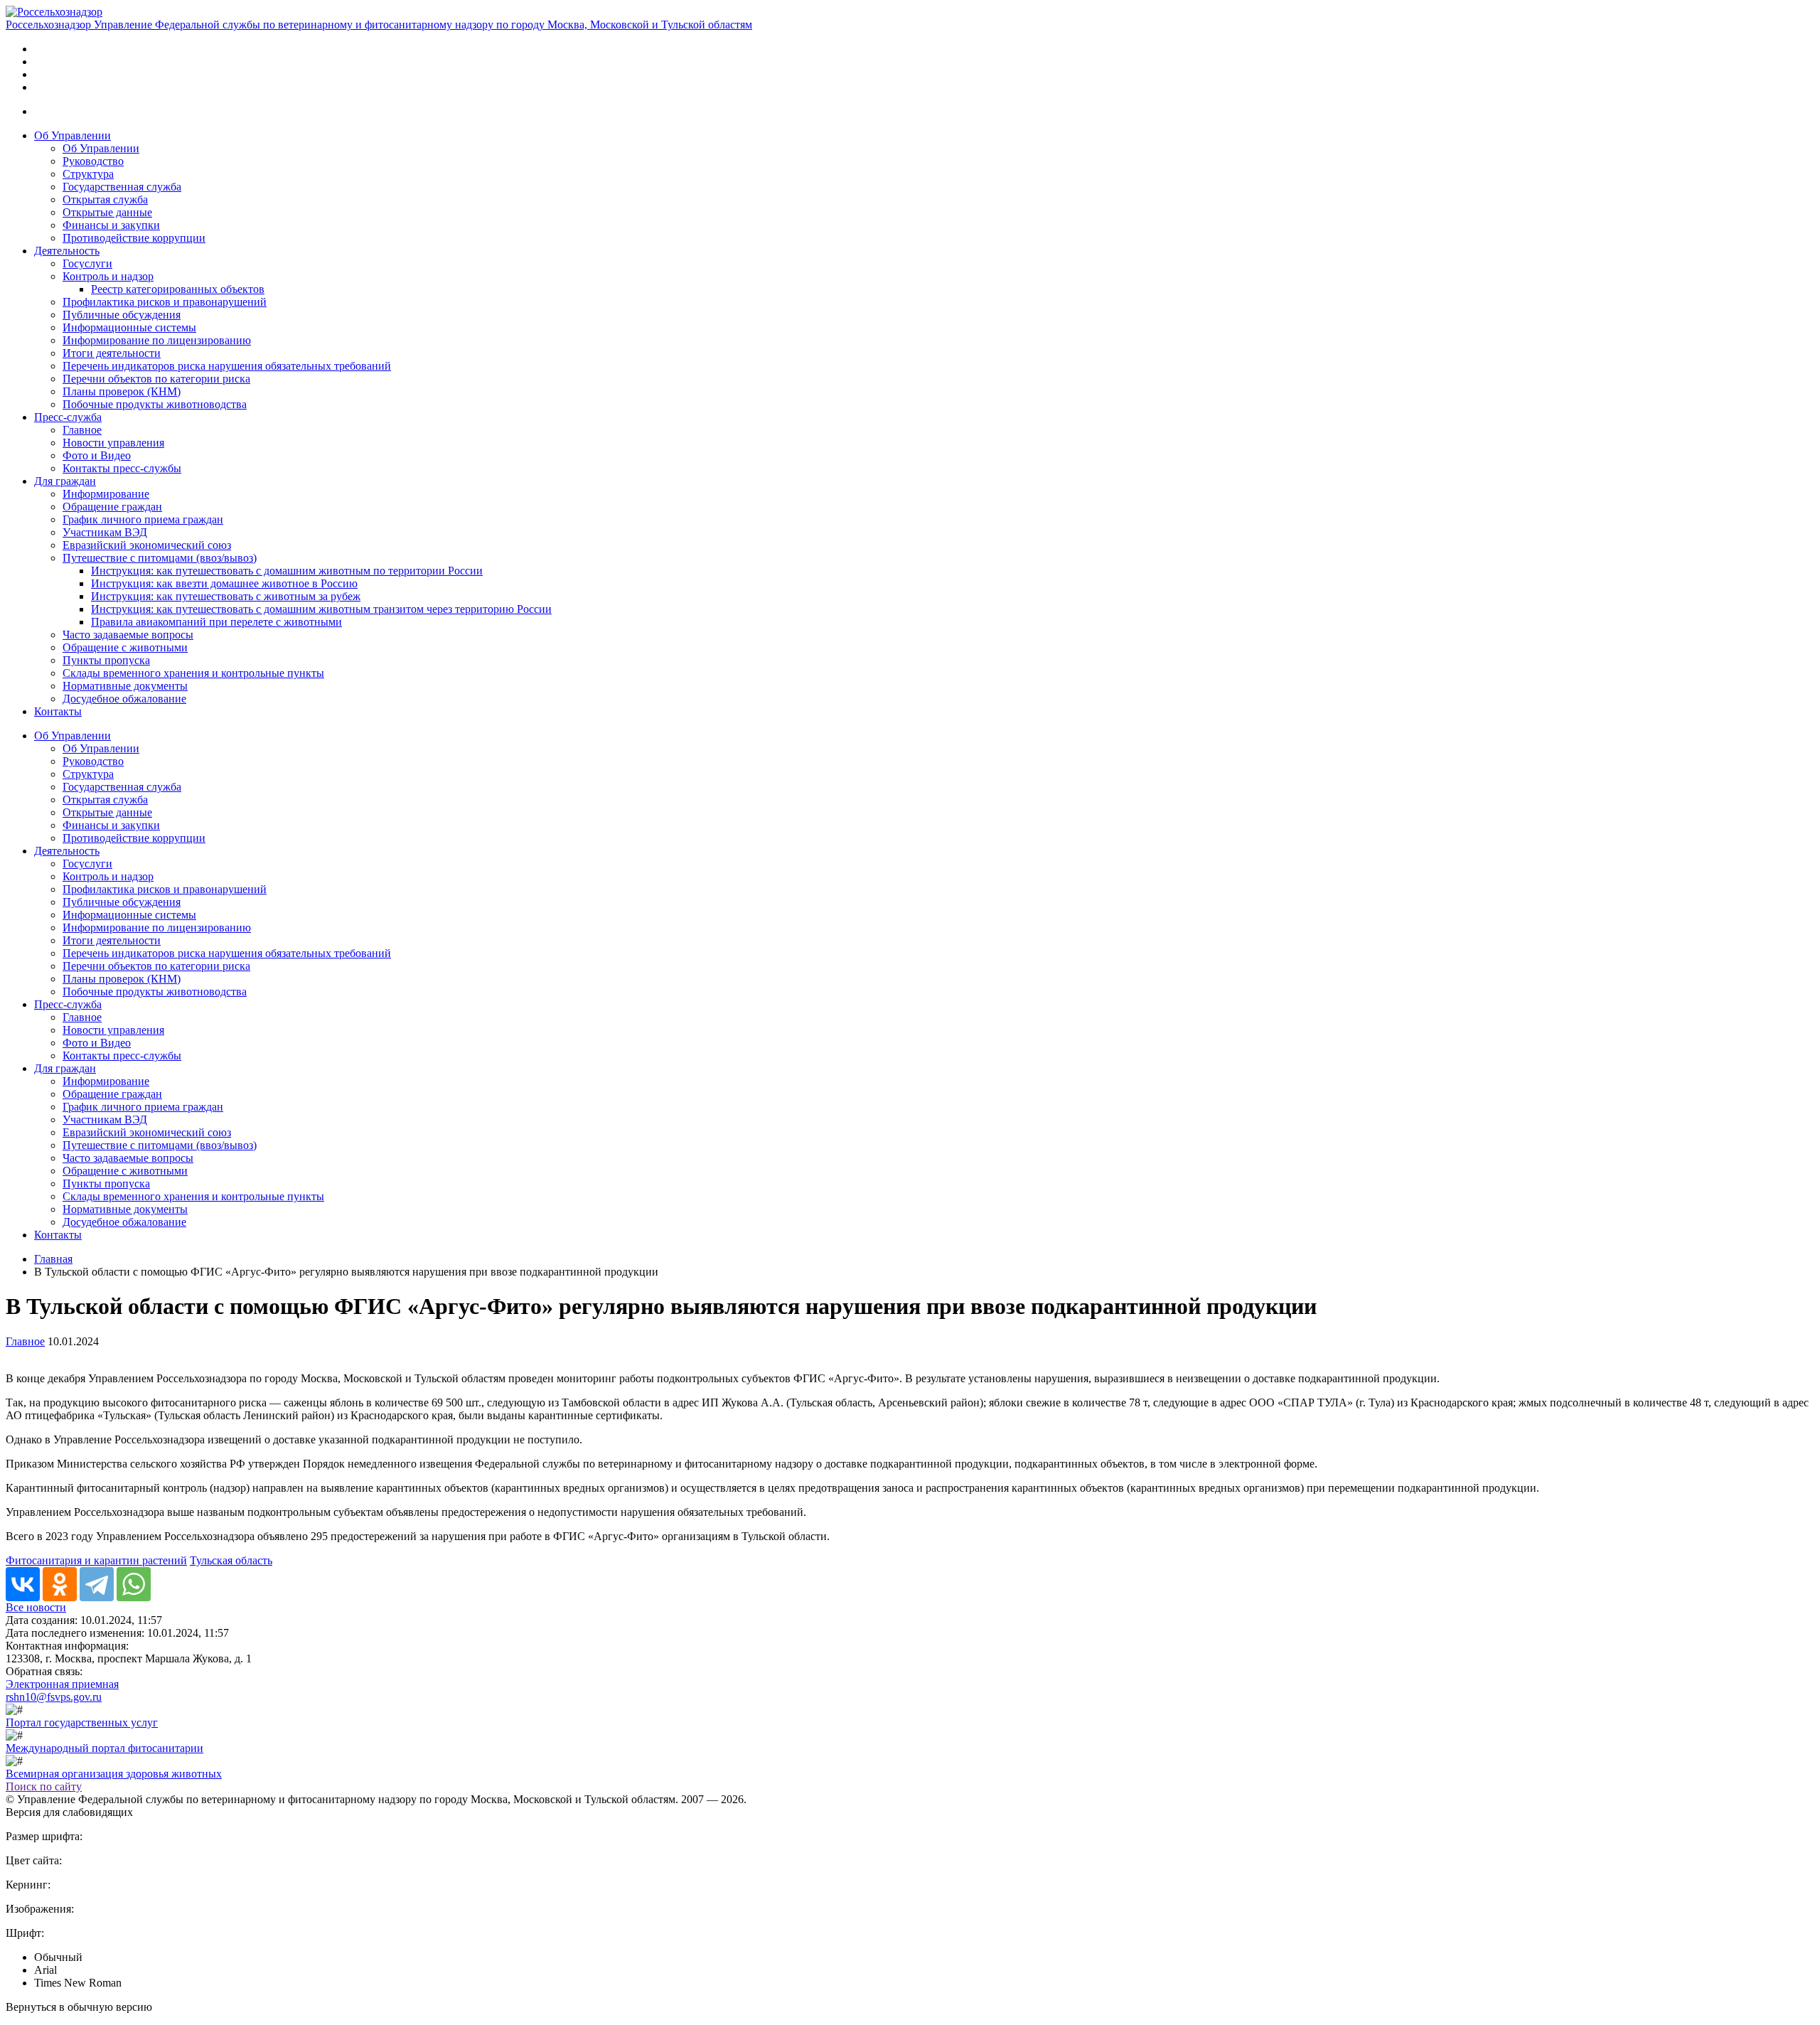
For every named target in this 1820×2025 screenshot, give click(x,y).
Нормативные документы (125, 686)
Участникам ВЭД (105, 532)
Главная (53, 1259)
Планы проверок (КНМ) (122, 391)
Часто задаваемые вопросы (128, 635)
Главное (82, 430)
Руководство (93, 161)
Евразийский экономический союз (147, 545)
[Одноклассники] (60, 1584)
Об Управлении (73, 135)
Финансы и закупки (111, 225)
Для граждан (65, 481)
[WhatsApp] (134, 1584)
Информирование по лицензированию (157, 340)
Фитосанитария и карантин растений (96, 1560)
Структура (88, 174)
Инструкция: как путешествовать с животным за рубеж (226, 596)
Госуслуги (87, 263)
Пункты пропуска (106, 660)
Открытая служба (105, 199)
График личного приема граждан (143, 519)
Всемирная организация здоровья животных (114, 1774)
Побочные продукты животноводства (155, 404)
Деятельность (67, 251)
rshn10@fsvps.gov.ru (54, 1697)
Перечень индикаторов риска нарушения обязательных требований (227, 366)
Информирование (106, 494)
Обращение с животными (125, 647)
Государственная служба (122, 187)
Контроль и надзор (108, 276)
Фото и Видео (97, 455)
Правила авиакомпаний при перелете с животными (216, 622)
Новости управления (113, 443)
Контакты (58, 711)
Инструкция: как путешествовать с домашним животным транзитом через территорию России (321, 609)
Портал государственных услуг (82, 1722)
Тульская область (231, 1560)
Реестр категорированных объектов (178, 289)
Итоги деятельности (112, 353)
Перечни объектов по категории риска (156, 379)
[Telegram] (97, 1584)
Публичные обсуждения (122, 315)
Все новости (36, 1607)
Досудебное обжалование (124, 699)
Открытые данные (107, 212)
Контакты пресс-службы (122, 468)
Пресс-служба (68, 417)
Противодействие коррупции (134, 238)
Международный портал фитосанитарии (105, 1748)
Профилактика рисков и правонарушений (165, 302)
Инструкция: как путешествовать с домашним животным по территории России (287, 571)
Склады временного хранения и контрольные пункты (193, 673)
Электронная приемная (62, 1684)
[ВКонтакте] (23, 1584)
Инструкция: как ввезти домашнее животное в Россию (224, 583)
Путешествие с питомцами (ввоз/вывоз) (160, 558)
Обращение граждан (112, 507)
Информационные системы (129, 327)
